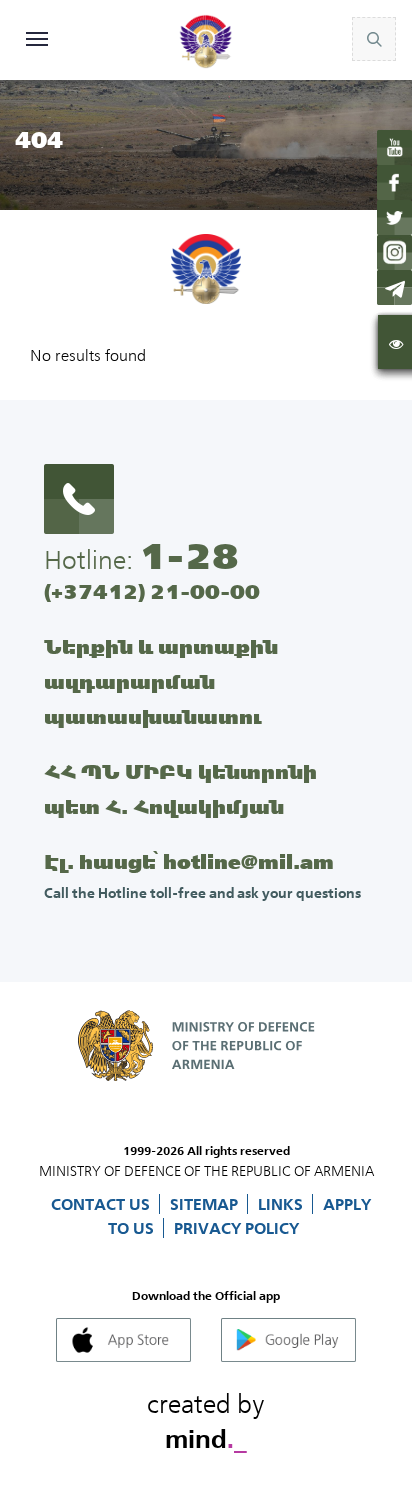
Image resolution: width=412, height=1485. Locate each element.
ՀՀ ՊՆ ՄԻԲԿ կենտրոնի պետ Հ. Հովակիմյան (180, 789)
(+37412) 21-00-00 (152, 591)
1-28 (189, 556)
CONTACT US (102, 1204)
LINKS (282, 1204)
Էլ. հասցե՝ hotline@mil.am (189, 861)
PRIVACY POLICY (236, 1228)
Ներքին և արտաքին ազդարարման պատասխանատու (161, 681)
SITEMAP (206, 1204)
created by (206, 1418)
